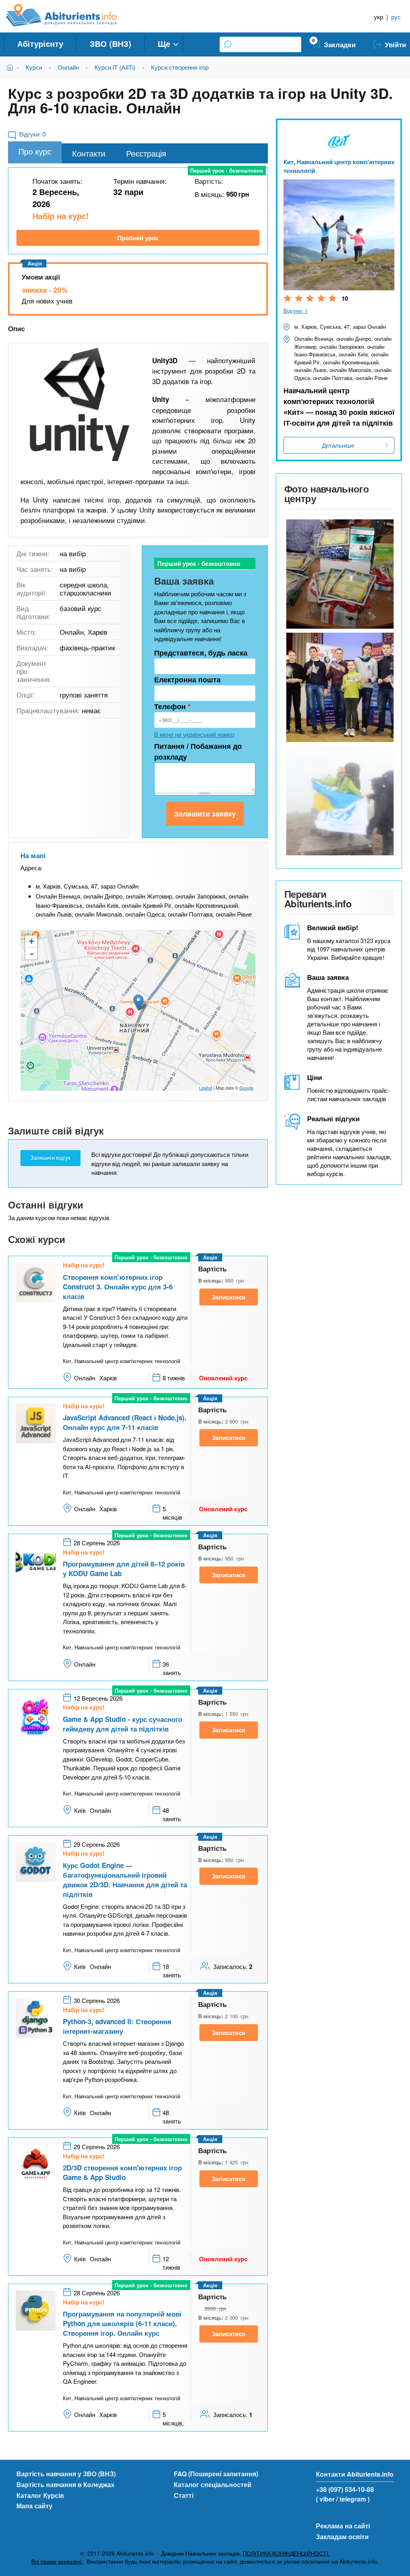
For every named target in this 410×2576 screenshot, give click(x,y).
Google (246, 1088)
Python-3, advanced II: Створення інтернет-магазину (117, 2026)
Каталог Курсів (40, 2495)
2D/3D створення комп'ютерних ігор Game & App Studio (122, 2172)
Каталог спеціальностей (213, 2485)
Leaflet (206, 1088)
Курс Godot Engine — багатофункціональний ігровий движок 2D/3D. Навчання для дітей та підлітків (125, 1880)
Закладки (340, 44)
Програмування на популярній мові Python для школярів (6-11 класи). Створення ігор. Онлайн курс (122, 2323)
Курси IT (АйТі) (115, 67)
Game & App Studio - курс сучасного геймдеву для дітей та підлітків (123, 1724)
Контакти (89, 153)
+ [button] (31, 941)
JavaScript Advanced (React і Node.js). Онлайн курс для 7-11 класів (125, 1422)
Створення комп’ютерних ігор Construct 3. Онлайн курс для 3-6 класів (118, 1287)
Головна (11, 67)
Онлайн (68, 67)
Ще (164, 43)
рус (396, 17)
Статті (184, 2495)
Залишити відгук (50, 1158)
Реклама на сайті (343, 2526)
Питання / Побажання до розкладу (198, 751)
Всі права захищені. (57, 2561)
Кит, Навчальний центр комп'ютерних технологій (339, 166)
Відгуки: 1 (295, 311)
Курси (34, 67)
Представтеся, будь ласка (201, 653)
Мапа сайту (34, 2506)
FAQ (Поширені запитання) (216, 2474)
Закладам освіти (342, 2537)
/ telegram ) (353, 2499)
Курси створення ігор (180, 67)
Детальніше (338, 445)
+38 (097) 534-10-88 (345, 2489)
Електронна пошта (187, 680)
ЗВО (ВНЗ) (111, 43)
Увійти (395, 44)
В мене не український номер (194, 734)
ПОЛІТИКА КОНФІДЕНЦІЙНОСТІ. (286, 2553)
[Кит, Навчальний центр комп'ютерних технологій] (339, 574)
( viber (325, 2499)
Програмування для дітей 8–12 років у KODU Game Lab (124, 1569)
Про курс (35, 151)
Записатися (229, 1297)
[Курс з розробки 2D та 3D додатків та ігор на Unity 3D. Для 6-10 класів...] (80, 405)
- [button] (32, 953)
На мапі (33, 855)
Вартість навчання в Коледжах (65, 2485)
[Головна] (70, 15)
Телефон (172, 706)
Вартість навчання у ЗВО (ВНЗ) (66, 2474)
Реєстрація (146, 153)
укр (379, 17)
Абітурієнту (40, 43)
